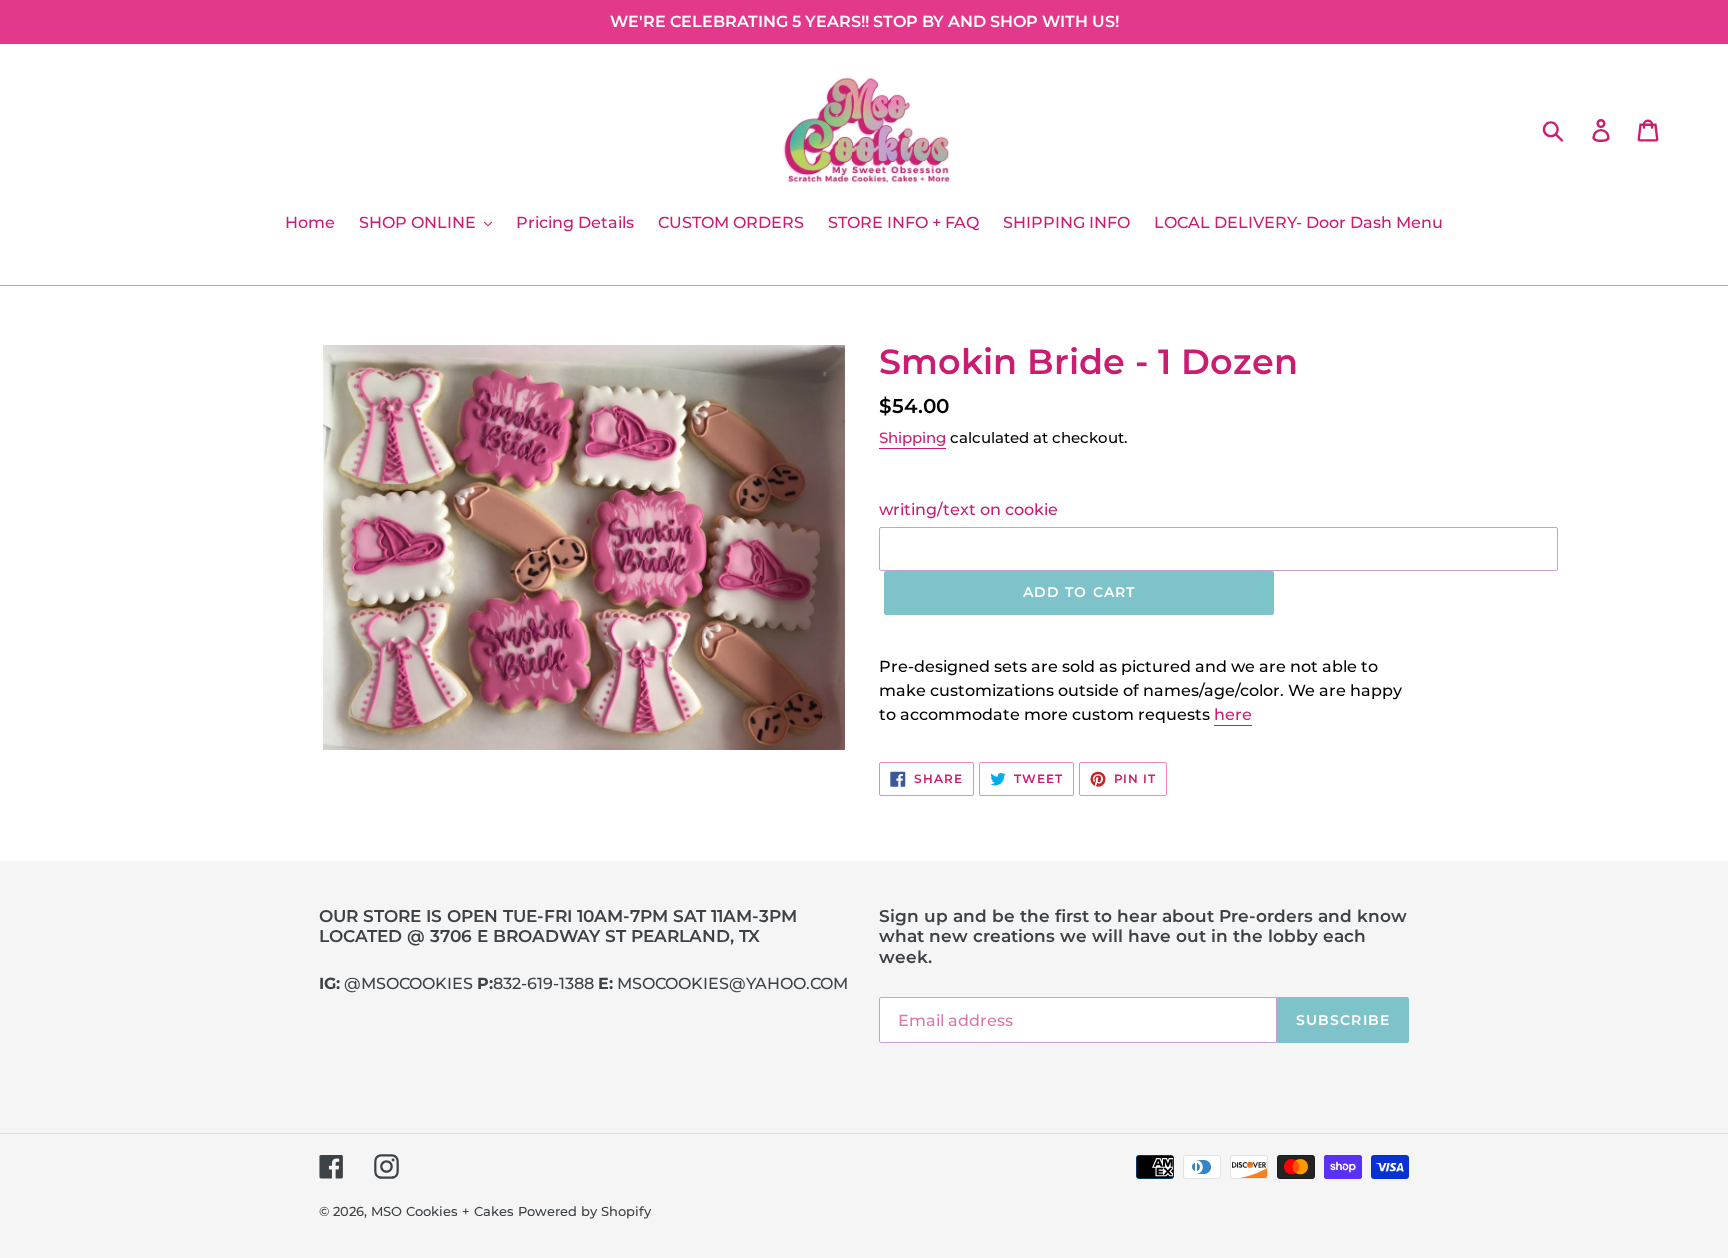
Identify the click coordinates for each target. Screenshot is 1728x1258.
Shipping (912, 437)
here (1233, 714)
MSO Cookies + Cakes (442, 1211)
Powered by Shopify (584, 1211)
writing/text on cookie (968, 509)
